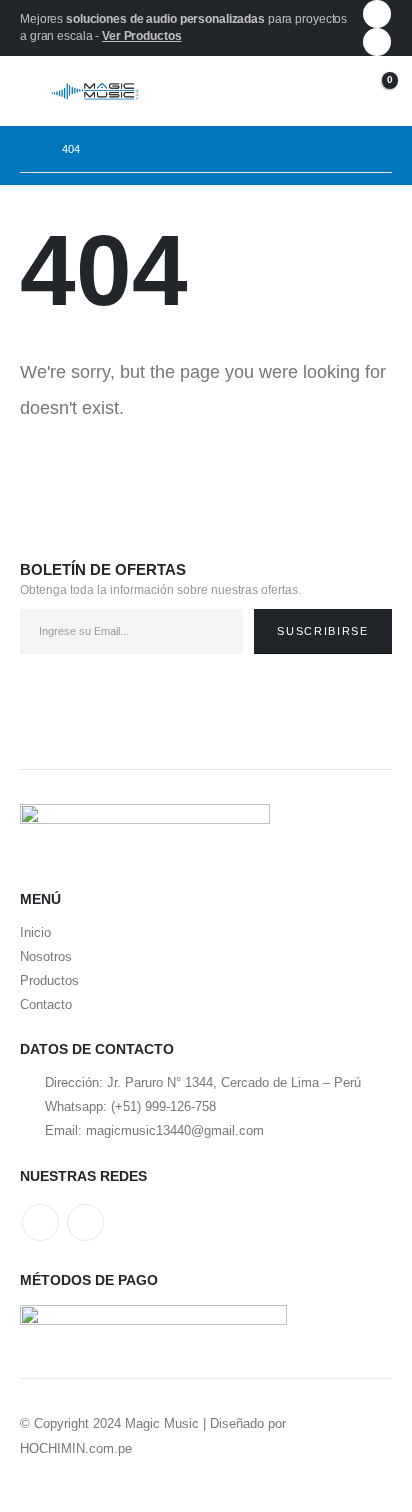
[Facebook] (377, 14)
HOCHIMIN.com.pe (76, 1448)
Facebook (40, 1222)
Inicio (35, 932)
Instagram (85, 1222)
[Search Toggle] (286, 91)
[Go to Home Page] (27, 149)
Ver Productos (141, 36)
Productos (49, 980)
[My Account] (327, 91)
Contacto (46, 1004)
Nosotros (46, 956)
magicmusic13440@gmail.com (175, 1130)
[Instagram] (377, 42)
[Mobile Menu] (35, 91)
